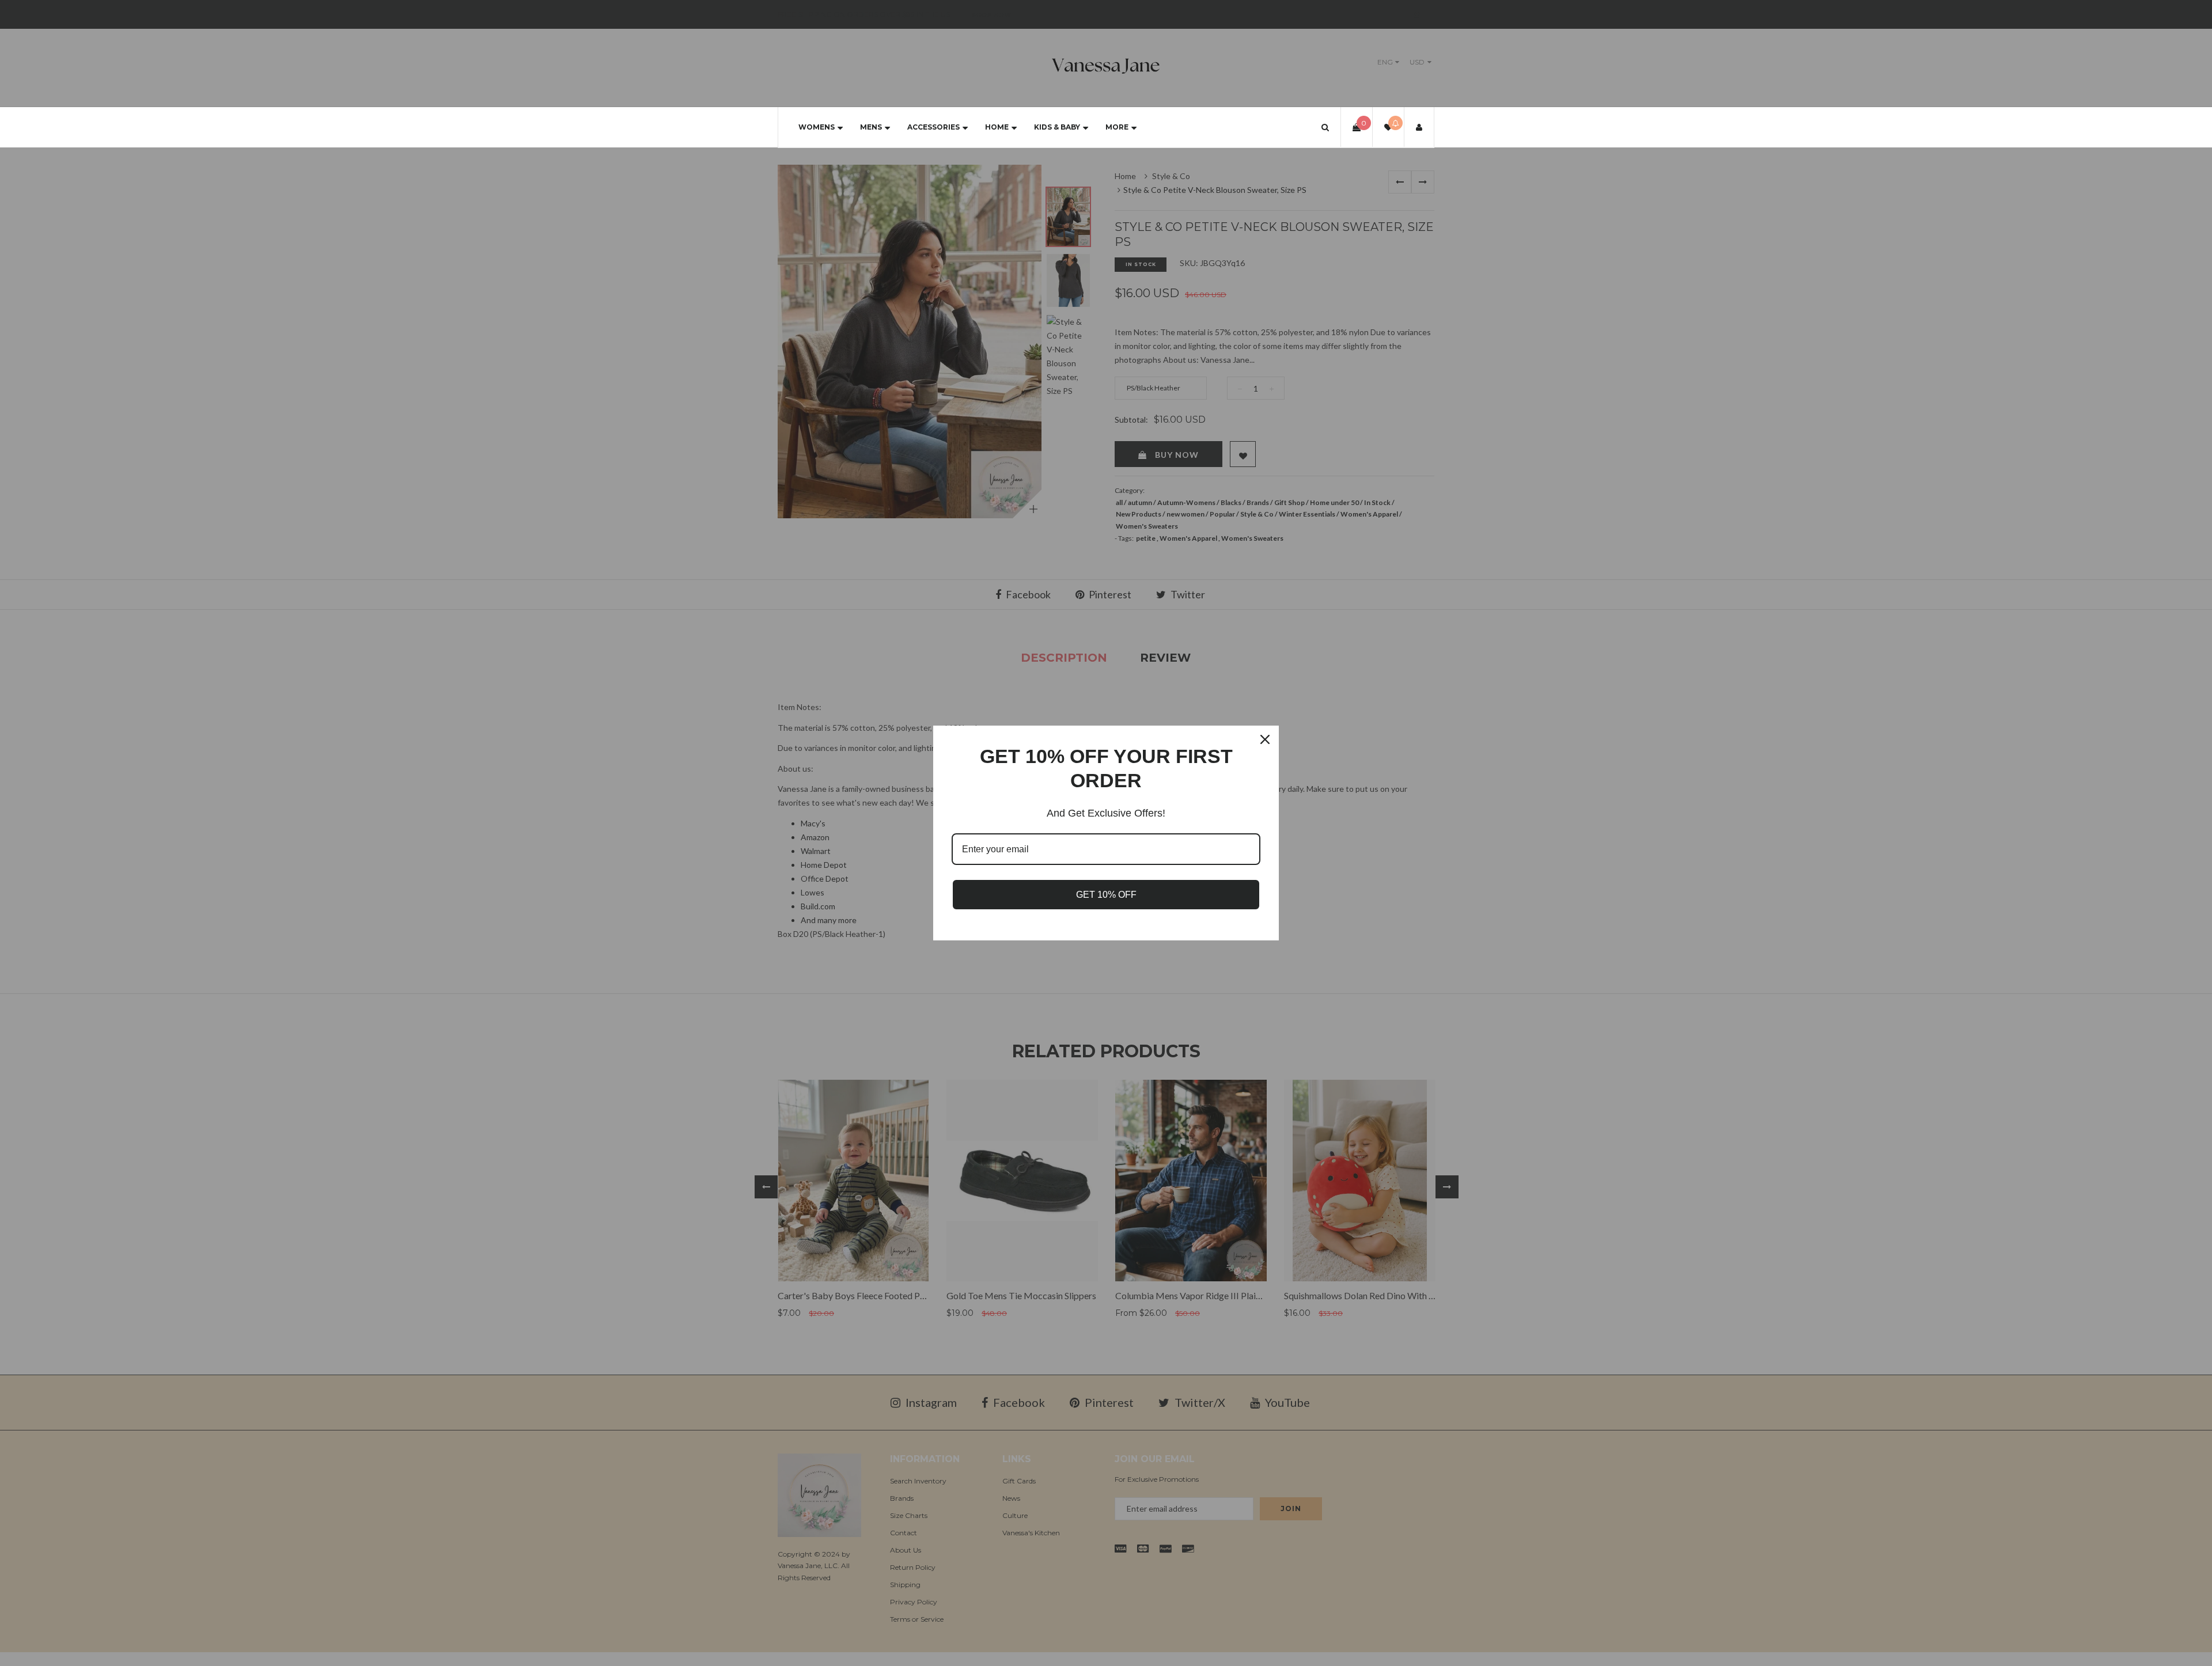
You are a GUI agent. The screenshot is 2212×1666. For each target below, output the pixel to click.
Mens (871, 127)
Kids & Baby (1057, 127)
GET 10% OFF (1106, 895)
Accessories (933, 127)
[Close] (1265, 739)
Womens (817, 127)
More (1117, 127)
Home (997, 127)
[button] (1325, 127)
